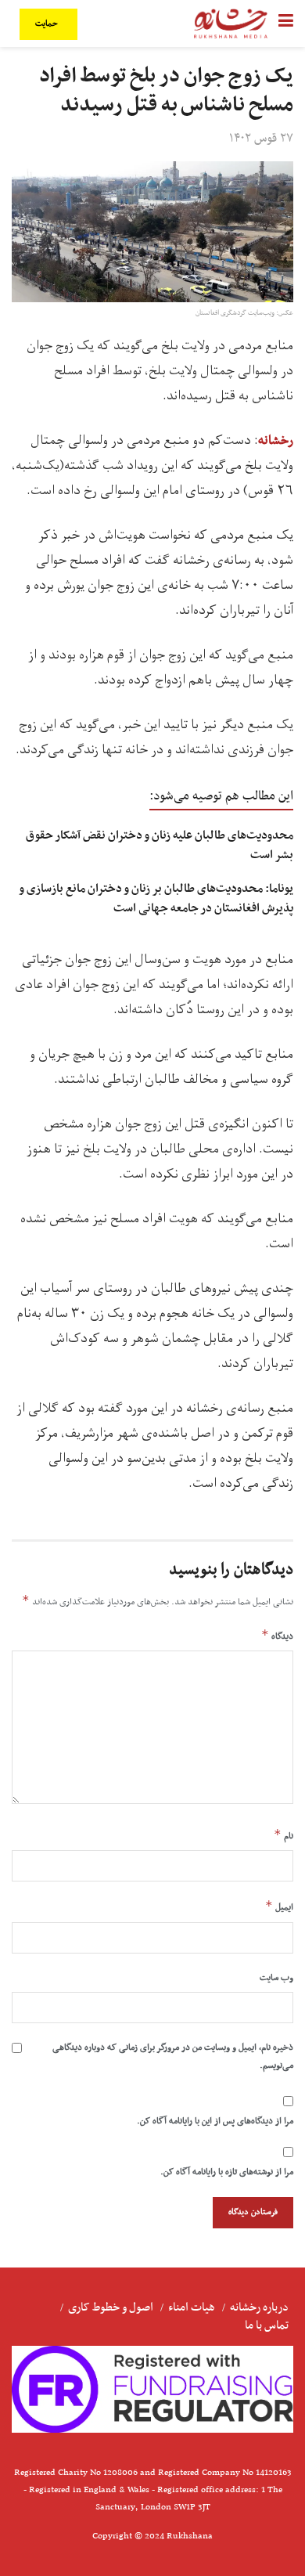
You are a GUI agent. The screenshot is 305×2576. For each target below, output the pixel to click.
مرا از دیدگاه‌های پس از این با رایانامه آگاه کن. (215, 2121)
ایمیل (279, 1907)
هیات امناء (192, 2307)
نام (283, 1835)
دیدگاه (277, 1636)
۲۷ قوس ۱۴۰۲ (261, 139)
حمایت (48, 24)
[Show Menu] (286, 23)
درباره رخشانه (259, 2307)
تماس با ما (267, 2325)
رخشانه (276, 441)
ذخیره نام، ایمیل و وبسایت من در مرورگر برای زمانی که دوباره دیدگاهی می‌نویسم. (173, 2056)
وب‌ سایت (276, 1978)
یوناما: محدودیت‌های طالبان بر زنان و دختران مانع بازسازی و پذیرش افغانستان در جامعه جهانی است (156, 898)
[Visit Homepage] (231, 23)
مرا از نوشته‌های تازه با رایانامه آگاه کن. (227, 2172)
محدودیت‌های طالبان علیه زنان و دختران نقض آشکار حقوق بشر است (160, 845)
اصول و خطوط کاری (111, 2307)
